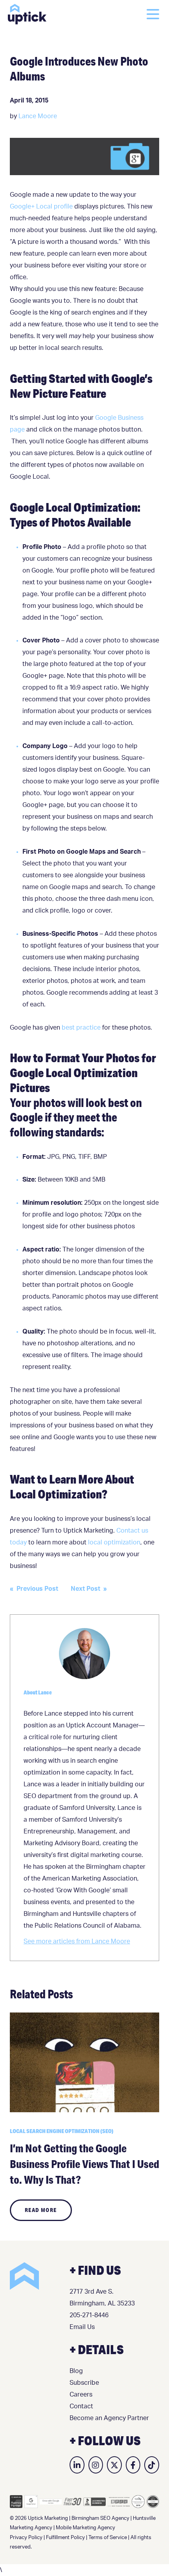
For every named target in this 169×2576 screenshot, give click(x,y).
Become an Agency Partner (109, 2418)
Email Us (82, 2327)
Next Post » (89, 1589)
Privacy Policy (26, 2538)
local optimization (114, 1542)
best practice (80, 1028)
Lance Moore (38, 116)
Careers (81, 2395)
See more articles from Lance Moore (77, 1941)
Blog (76, 2371)
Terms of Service (108, 2538)
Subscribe (84, 2383)
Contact (81, 2406)
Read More (41, 2210)
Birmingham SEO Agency (100, 2518)
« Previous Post (34, 1589)
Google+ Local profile (41, 207)
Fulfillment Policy (65, 2538)
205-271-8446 (89, 2315)
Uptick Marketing (27, 14)
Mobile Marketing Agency (85, 2528)
